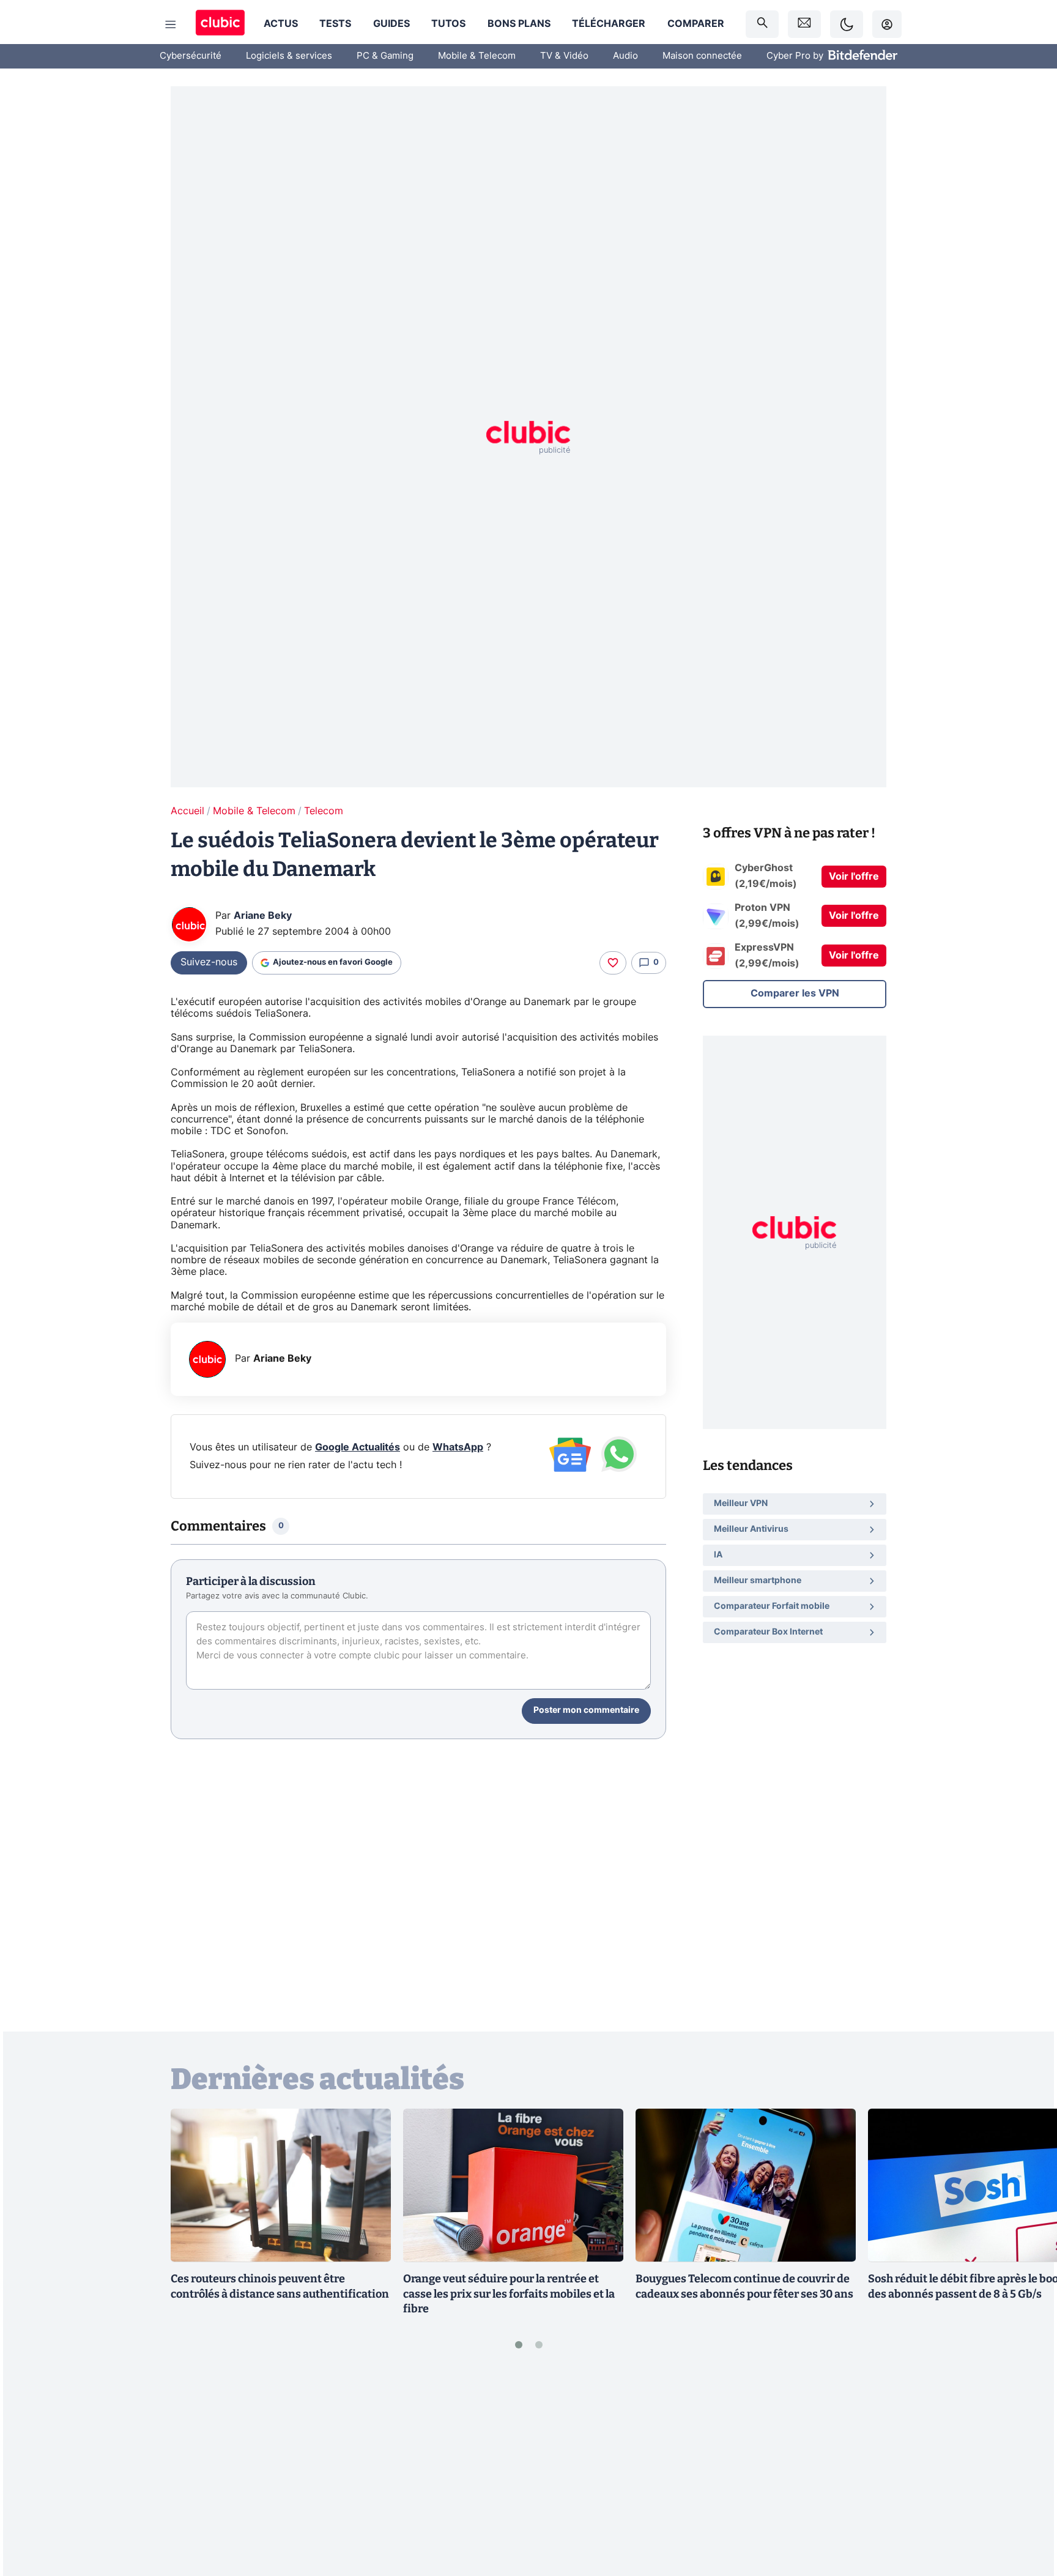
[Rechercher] (762, 24)
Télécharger (609, 24)
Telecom (324, 811)
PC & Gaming (385, 56)
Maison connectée (702, 56)
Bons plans (519, 24)
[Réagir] (613, 963)
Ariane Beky (263, 916)
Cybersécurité (191, 56)
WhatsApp (458, 1447)
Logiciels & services (289, 56)
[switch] (847, 24)
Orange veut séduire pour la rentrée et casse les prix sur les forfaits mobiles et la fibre (509, 2294)
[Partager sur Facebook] (1026, 2471)
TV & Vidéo (564, 56)
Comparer (696, 24)
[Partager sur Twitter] (1026, 2512)
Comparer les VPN (795, 993)
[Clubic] (220, 24)
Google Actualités (358, 1447)
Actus (281, 24)
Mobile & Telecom (477, 56)
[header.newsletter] (804, 24)
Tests (335, 24)
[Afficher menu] (171, 24)
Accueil (187, 811)
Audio (625, 56)
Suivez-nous (209, 962)
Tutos (448, 24)
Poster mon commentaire (586, 1710)
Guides (391, 24)
